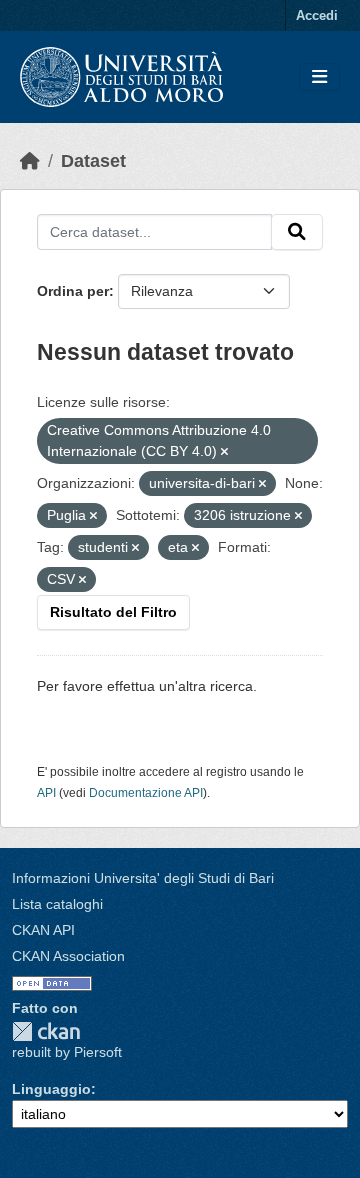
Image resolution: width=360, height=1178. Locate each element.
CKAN (46, 1031)
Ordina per (73, 291)
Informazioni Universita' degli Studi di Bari (143, 878)
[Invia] (297, 232)
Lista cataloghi (57, 904)
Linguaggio (51, 1089)
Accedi (317, 15)
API (46, 793)
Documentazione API (146, 793)
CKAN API (43, 930)
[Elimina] (224, 452)
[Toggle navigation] (319, 77)
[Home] (30, 161)
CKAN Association (68, 956)
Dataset (93, 161)
